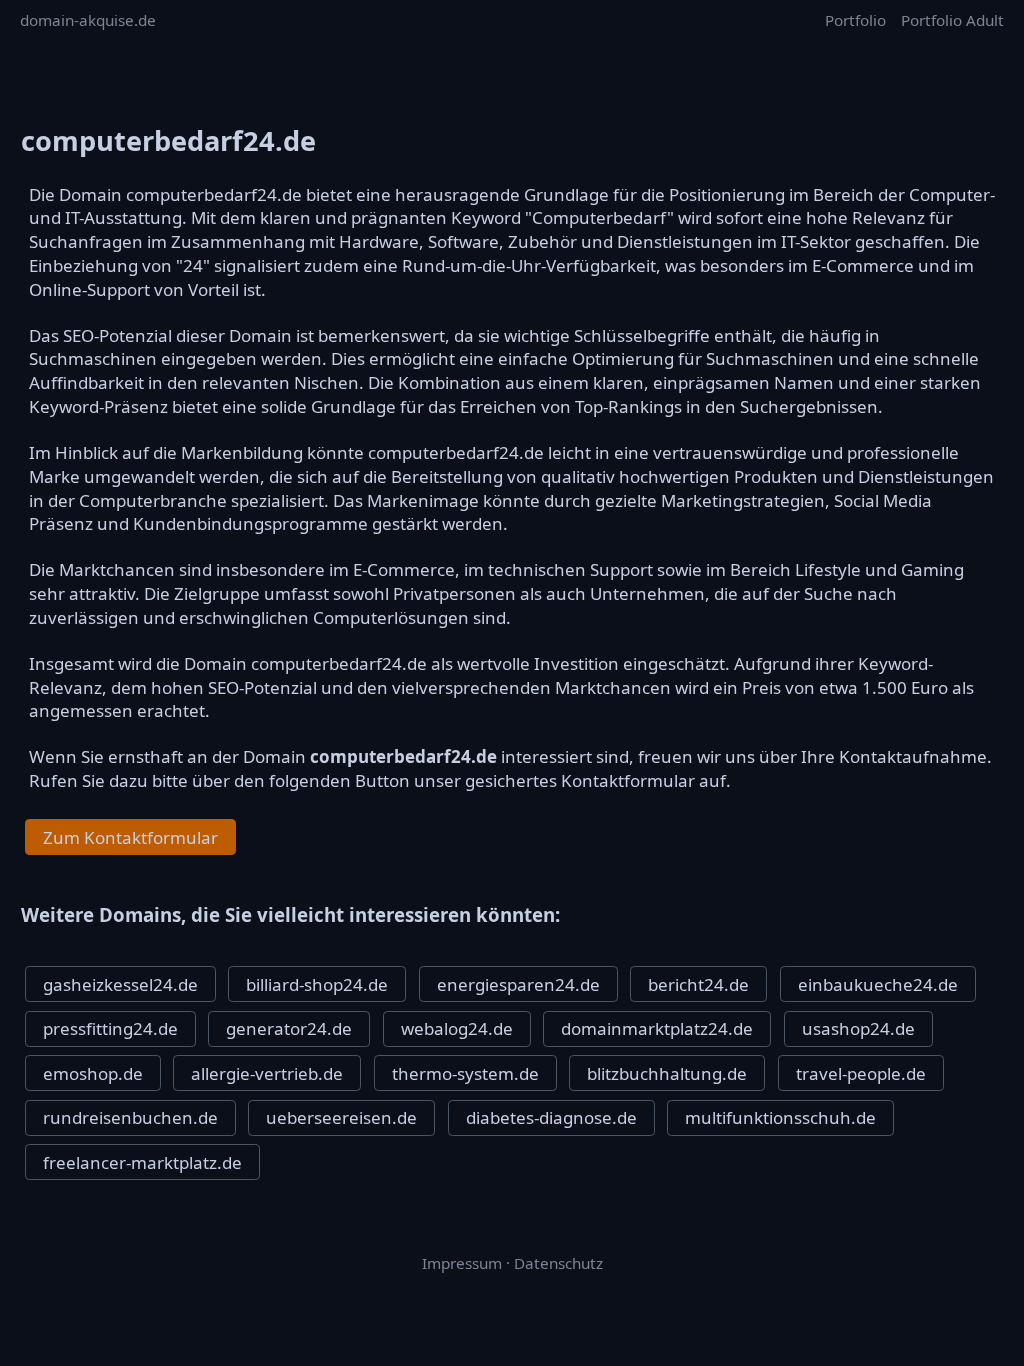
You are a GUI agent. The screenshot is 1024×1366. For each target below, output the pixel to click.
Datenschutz (558, 1263)
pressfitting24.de (110, 1028)
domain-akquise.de (88, 20)
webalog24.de (457, 1028)
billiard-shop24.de (317, 984)
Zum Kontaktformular (130, 837)
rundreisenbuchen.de (130, 1117)
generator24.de (289, 1028)
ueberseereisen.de (341, 1117)
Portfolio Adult (952, 20)
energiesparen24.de (518, 984)
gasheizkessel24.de (120, 984)
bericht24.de (698, 984)
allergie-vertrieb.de (267, 1073)
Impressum (462, 1263)
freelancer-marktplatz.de (142, 1162)
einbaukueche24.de (878, 984)
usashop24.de (858, 1028)
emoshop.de (93, 1073)
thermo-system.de (465, 1073)
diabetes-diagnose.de (551, 1117)
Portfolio (855, 20)
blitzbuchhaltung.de (667, 1073)
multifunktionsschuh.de (780, 1117)
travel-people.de (861, 1073)
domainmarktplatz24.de (657, 1028)
